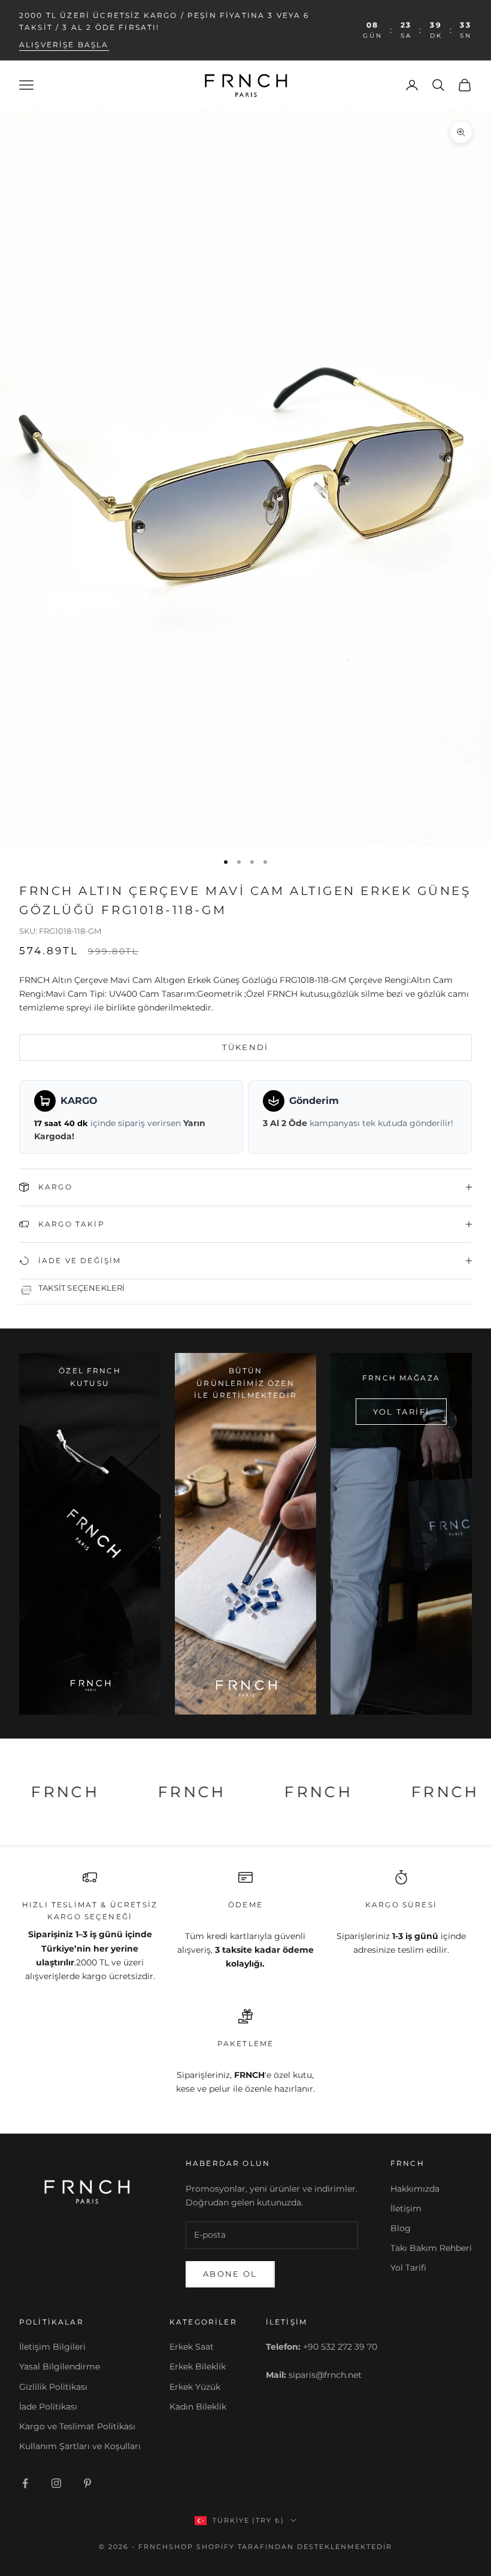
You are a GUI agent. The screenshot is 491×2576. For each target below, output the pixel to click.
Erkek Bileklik (198, 2366)
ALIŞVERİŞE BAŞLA (64, 45)
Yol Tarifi (408, 2268)
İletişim (406, 2208)
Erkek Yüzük (195, 2387)
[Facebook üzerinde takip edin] (25, 2483)
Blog (401, 2228)
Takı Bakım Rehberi (431, 2248)
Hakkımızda (415, 2189)
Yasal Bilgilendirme (60, 2366)
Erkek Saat (192, 2347)
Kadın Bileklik (198, 2407)
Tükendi (245, 1047)
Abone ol (230, 2274)
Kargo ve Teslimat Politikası (77, 2426)
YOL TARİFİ (401, 1412)
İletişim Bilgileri (52, 2347)
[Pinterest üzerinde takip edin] (87, 2483)
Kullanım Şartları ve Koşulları (80, 2446)
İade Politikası (48, 2407)
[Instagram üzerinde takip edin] (56, 2483)
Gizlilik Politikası (53, 2387)
